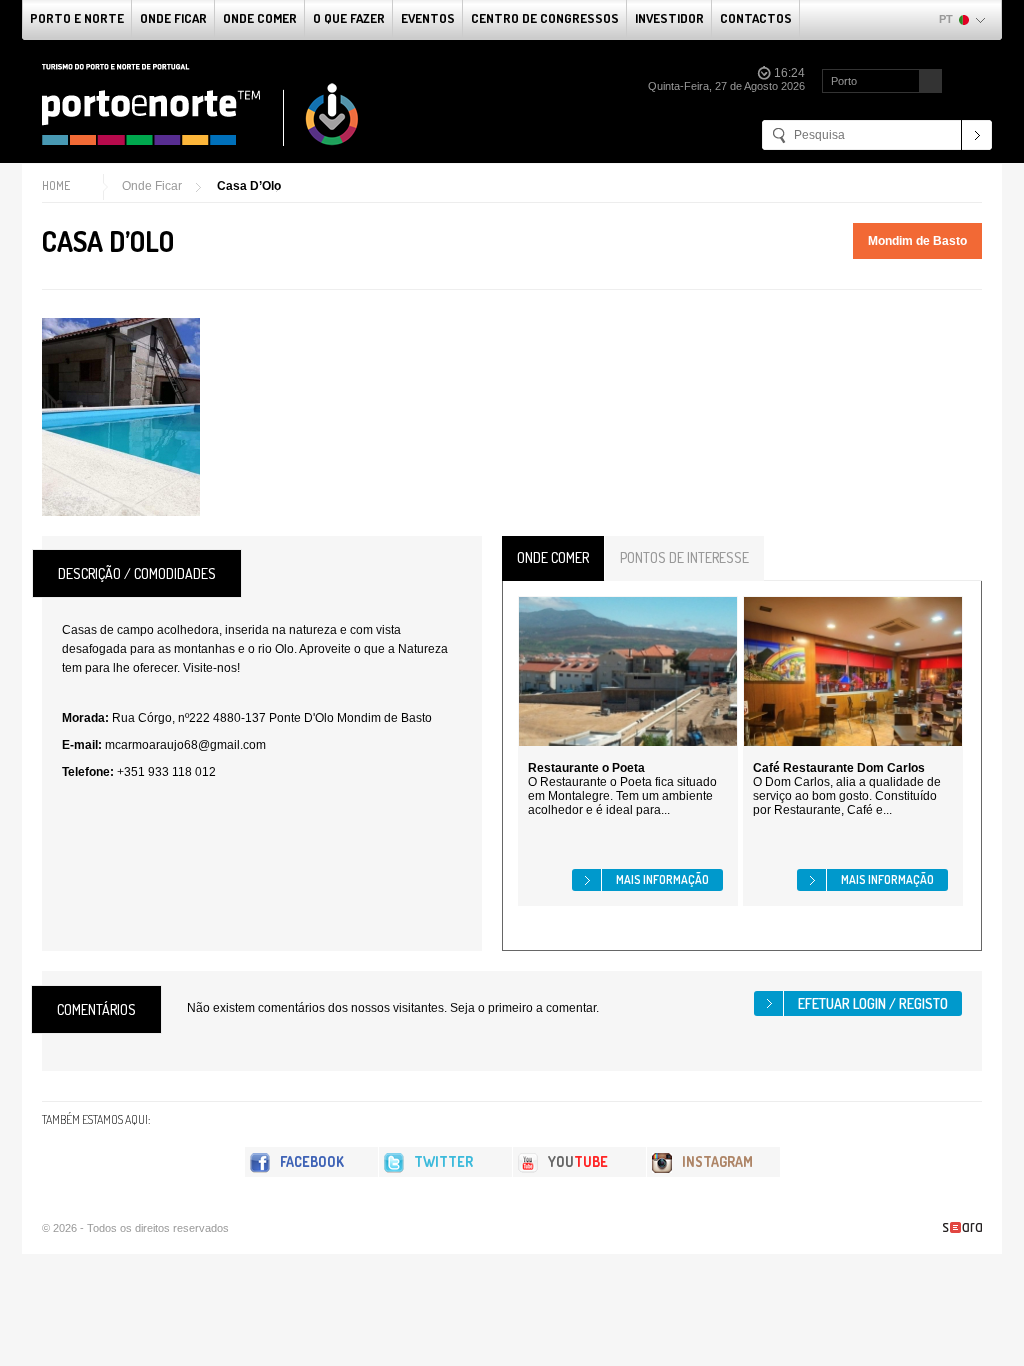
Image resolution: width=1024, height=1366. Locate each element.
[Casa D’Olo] (121, 417)
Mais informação (662, 879)
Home (56, 185)
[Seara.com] (962, 1227)
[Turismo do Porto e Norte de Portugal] (201, 105)
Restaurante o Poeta (586, 768)
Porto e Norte (77, 18)
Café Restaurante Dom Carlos (839, 768)
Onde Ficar (173, 18)
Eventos (428, 18)
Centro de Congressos (545, 18)
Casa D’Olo (249, 186)
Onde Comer (260, 18)
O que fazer (349, 18)
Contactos (756, 18)
